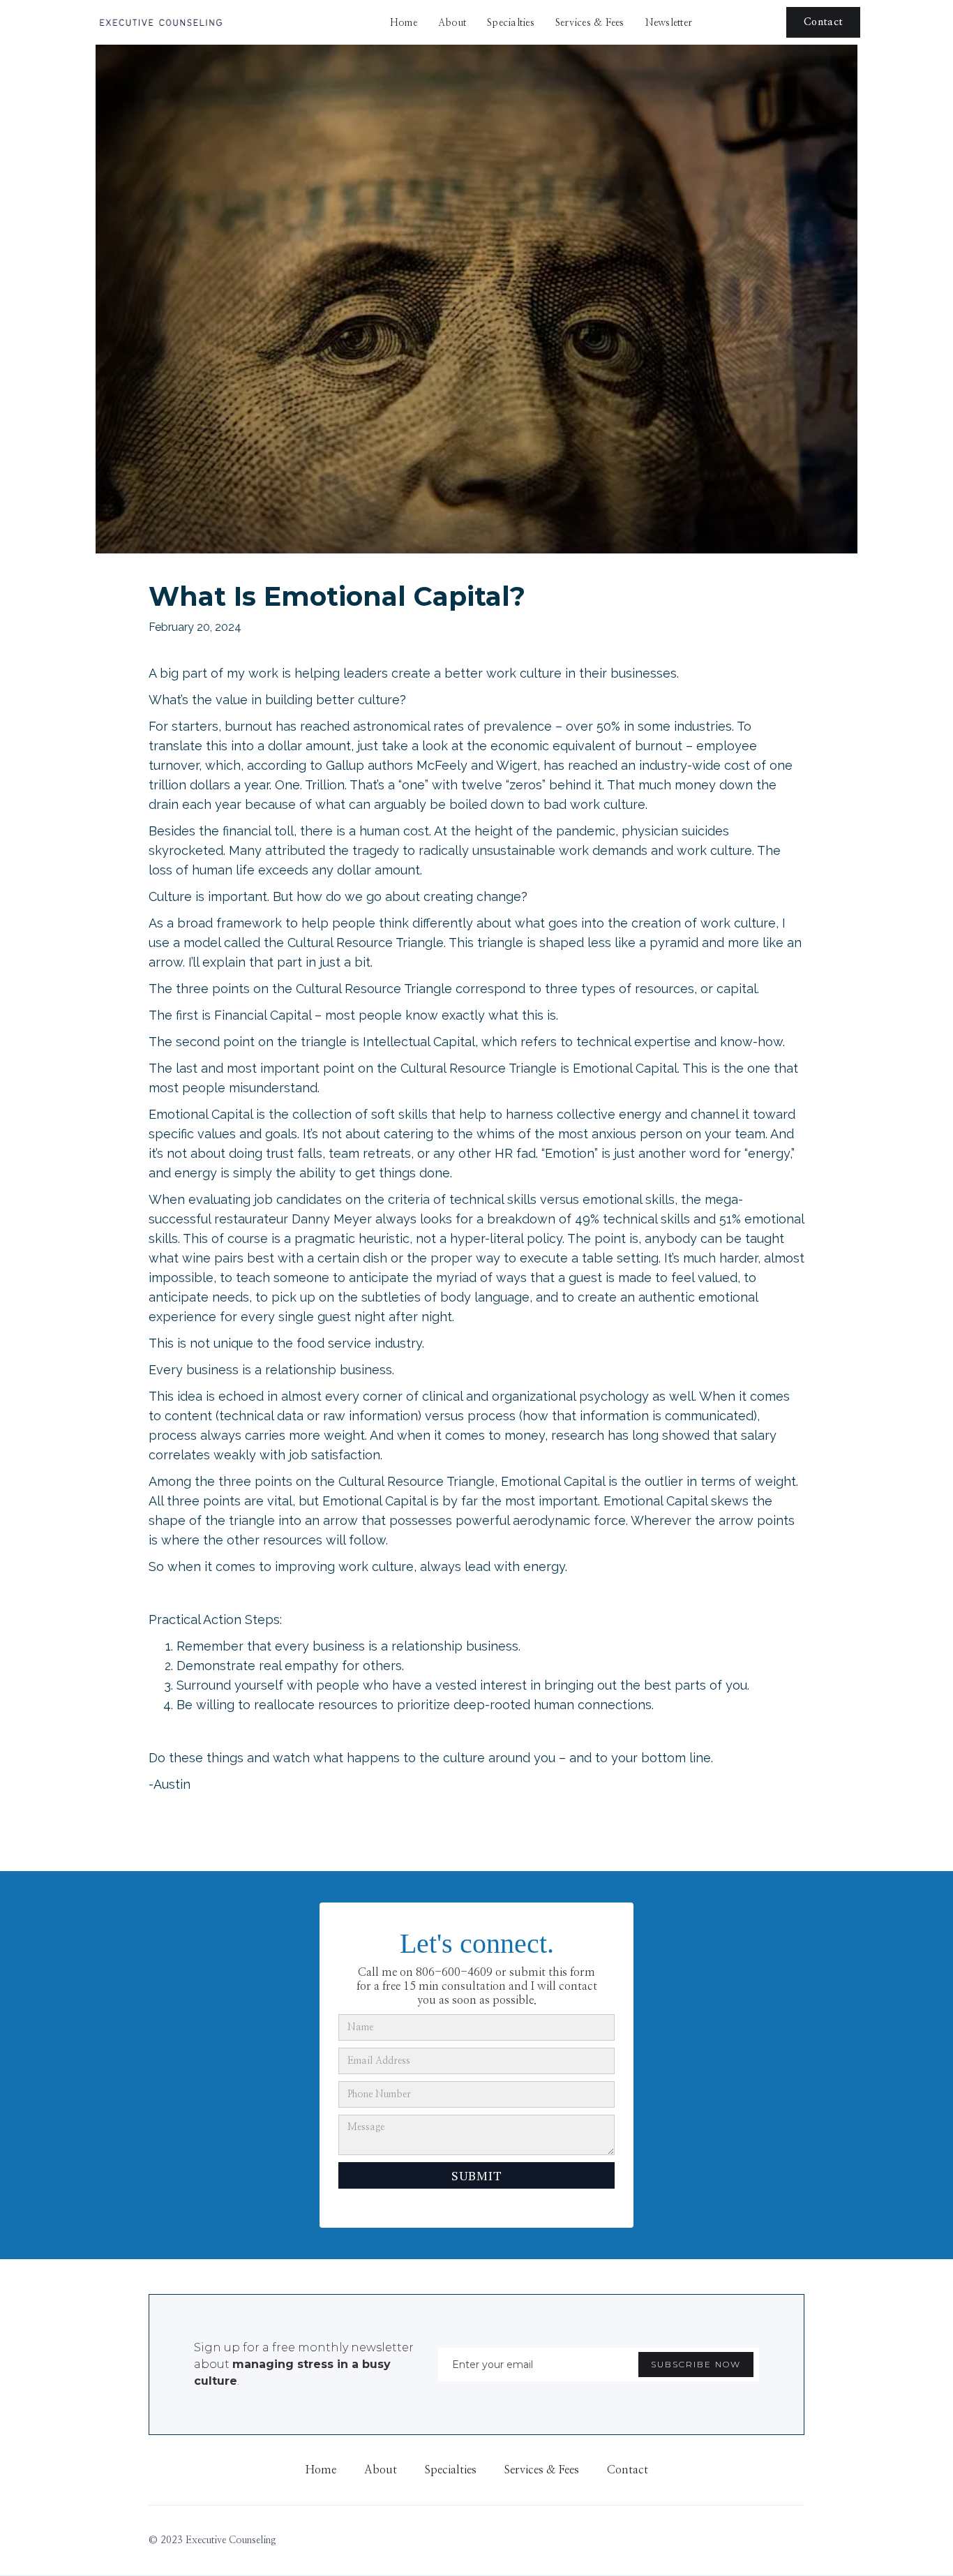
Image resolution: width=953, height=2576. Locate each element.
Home (404, 23)
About (452, 23)
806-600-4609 (454, 1972)
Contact (823, 22)
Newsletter (669, 23)
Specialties (511, 23)
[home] (160, 22)
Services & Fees (590, 23)
